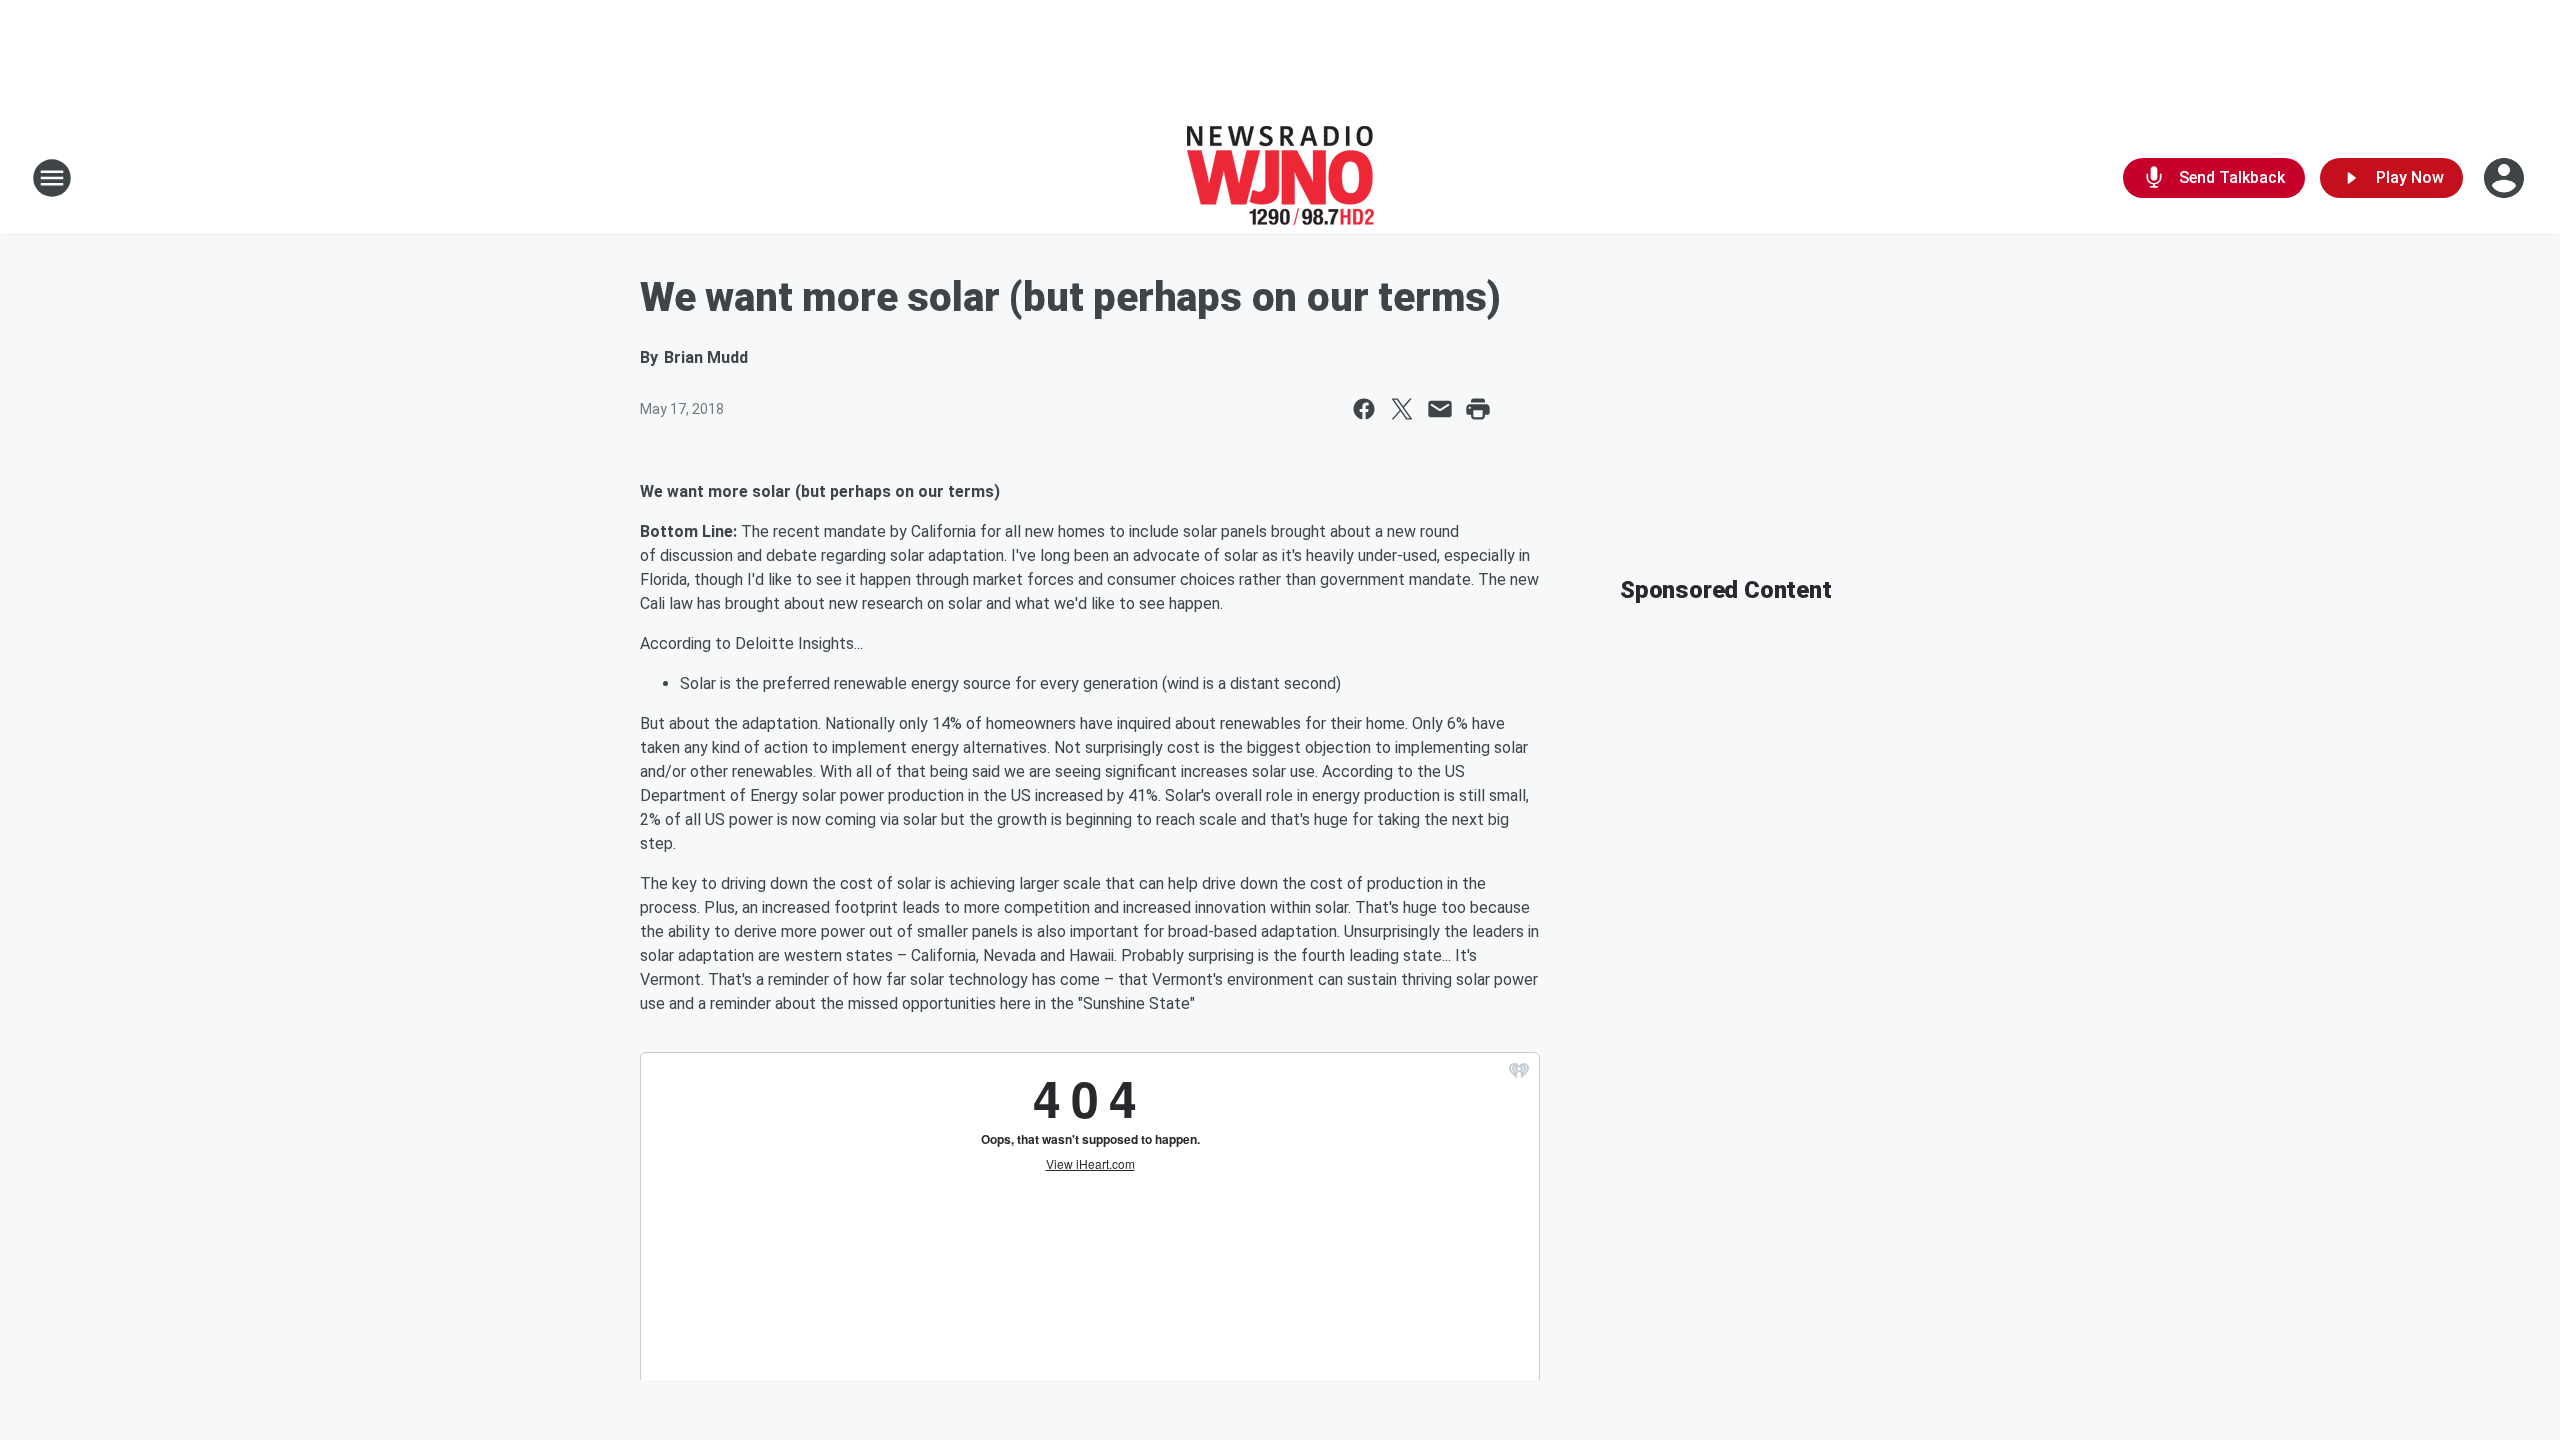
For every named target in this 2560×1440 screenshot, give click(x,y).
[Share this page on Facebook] (1364, 409)
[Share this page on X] (1402, 409)
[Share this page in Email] (1440, 409)
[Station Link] (1280, 178)
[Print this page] (1478, 409)
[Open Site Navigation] (52, 178)
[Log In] (2506, 178)
